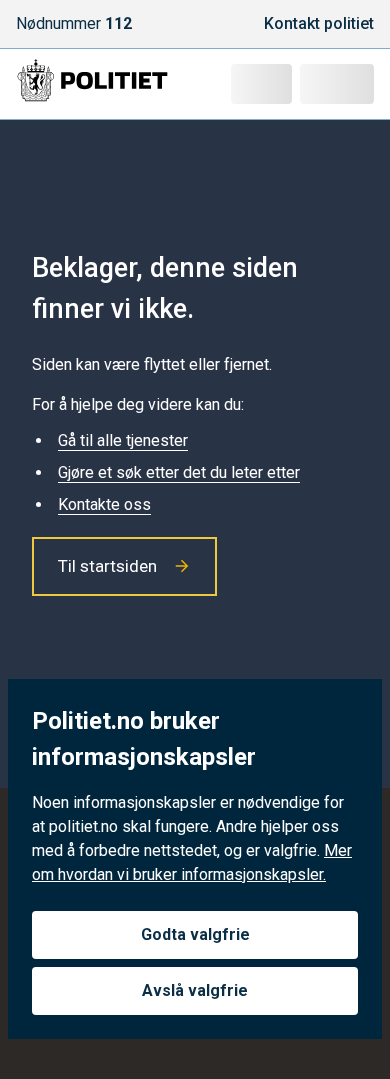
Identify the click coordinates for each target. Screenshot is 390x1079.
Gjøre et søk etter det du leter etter (179, 472)
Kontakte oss (104, 504)
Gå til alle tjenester (123, 440)
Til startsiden (107, 566)
